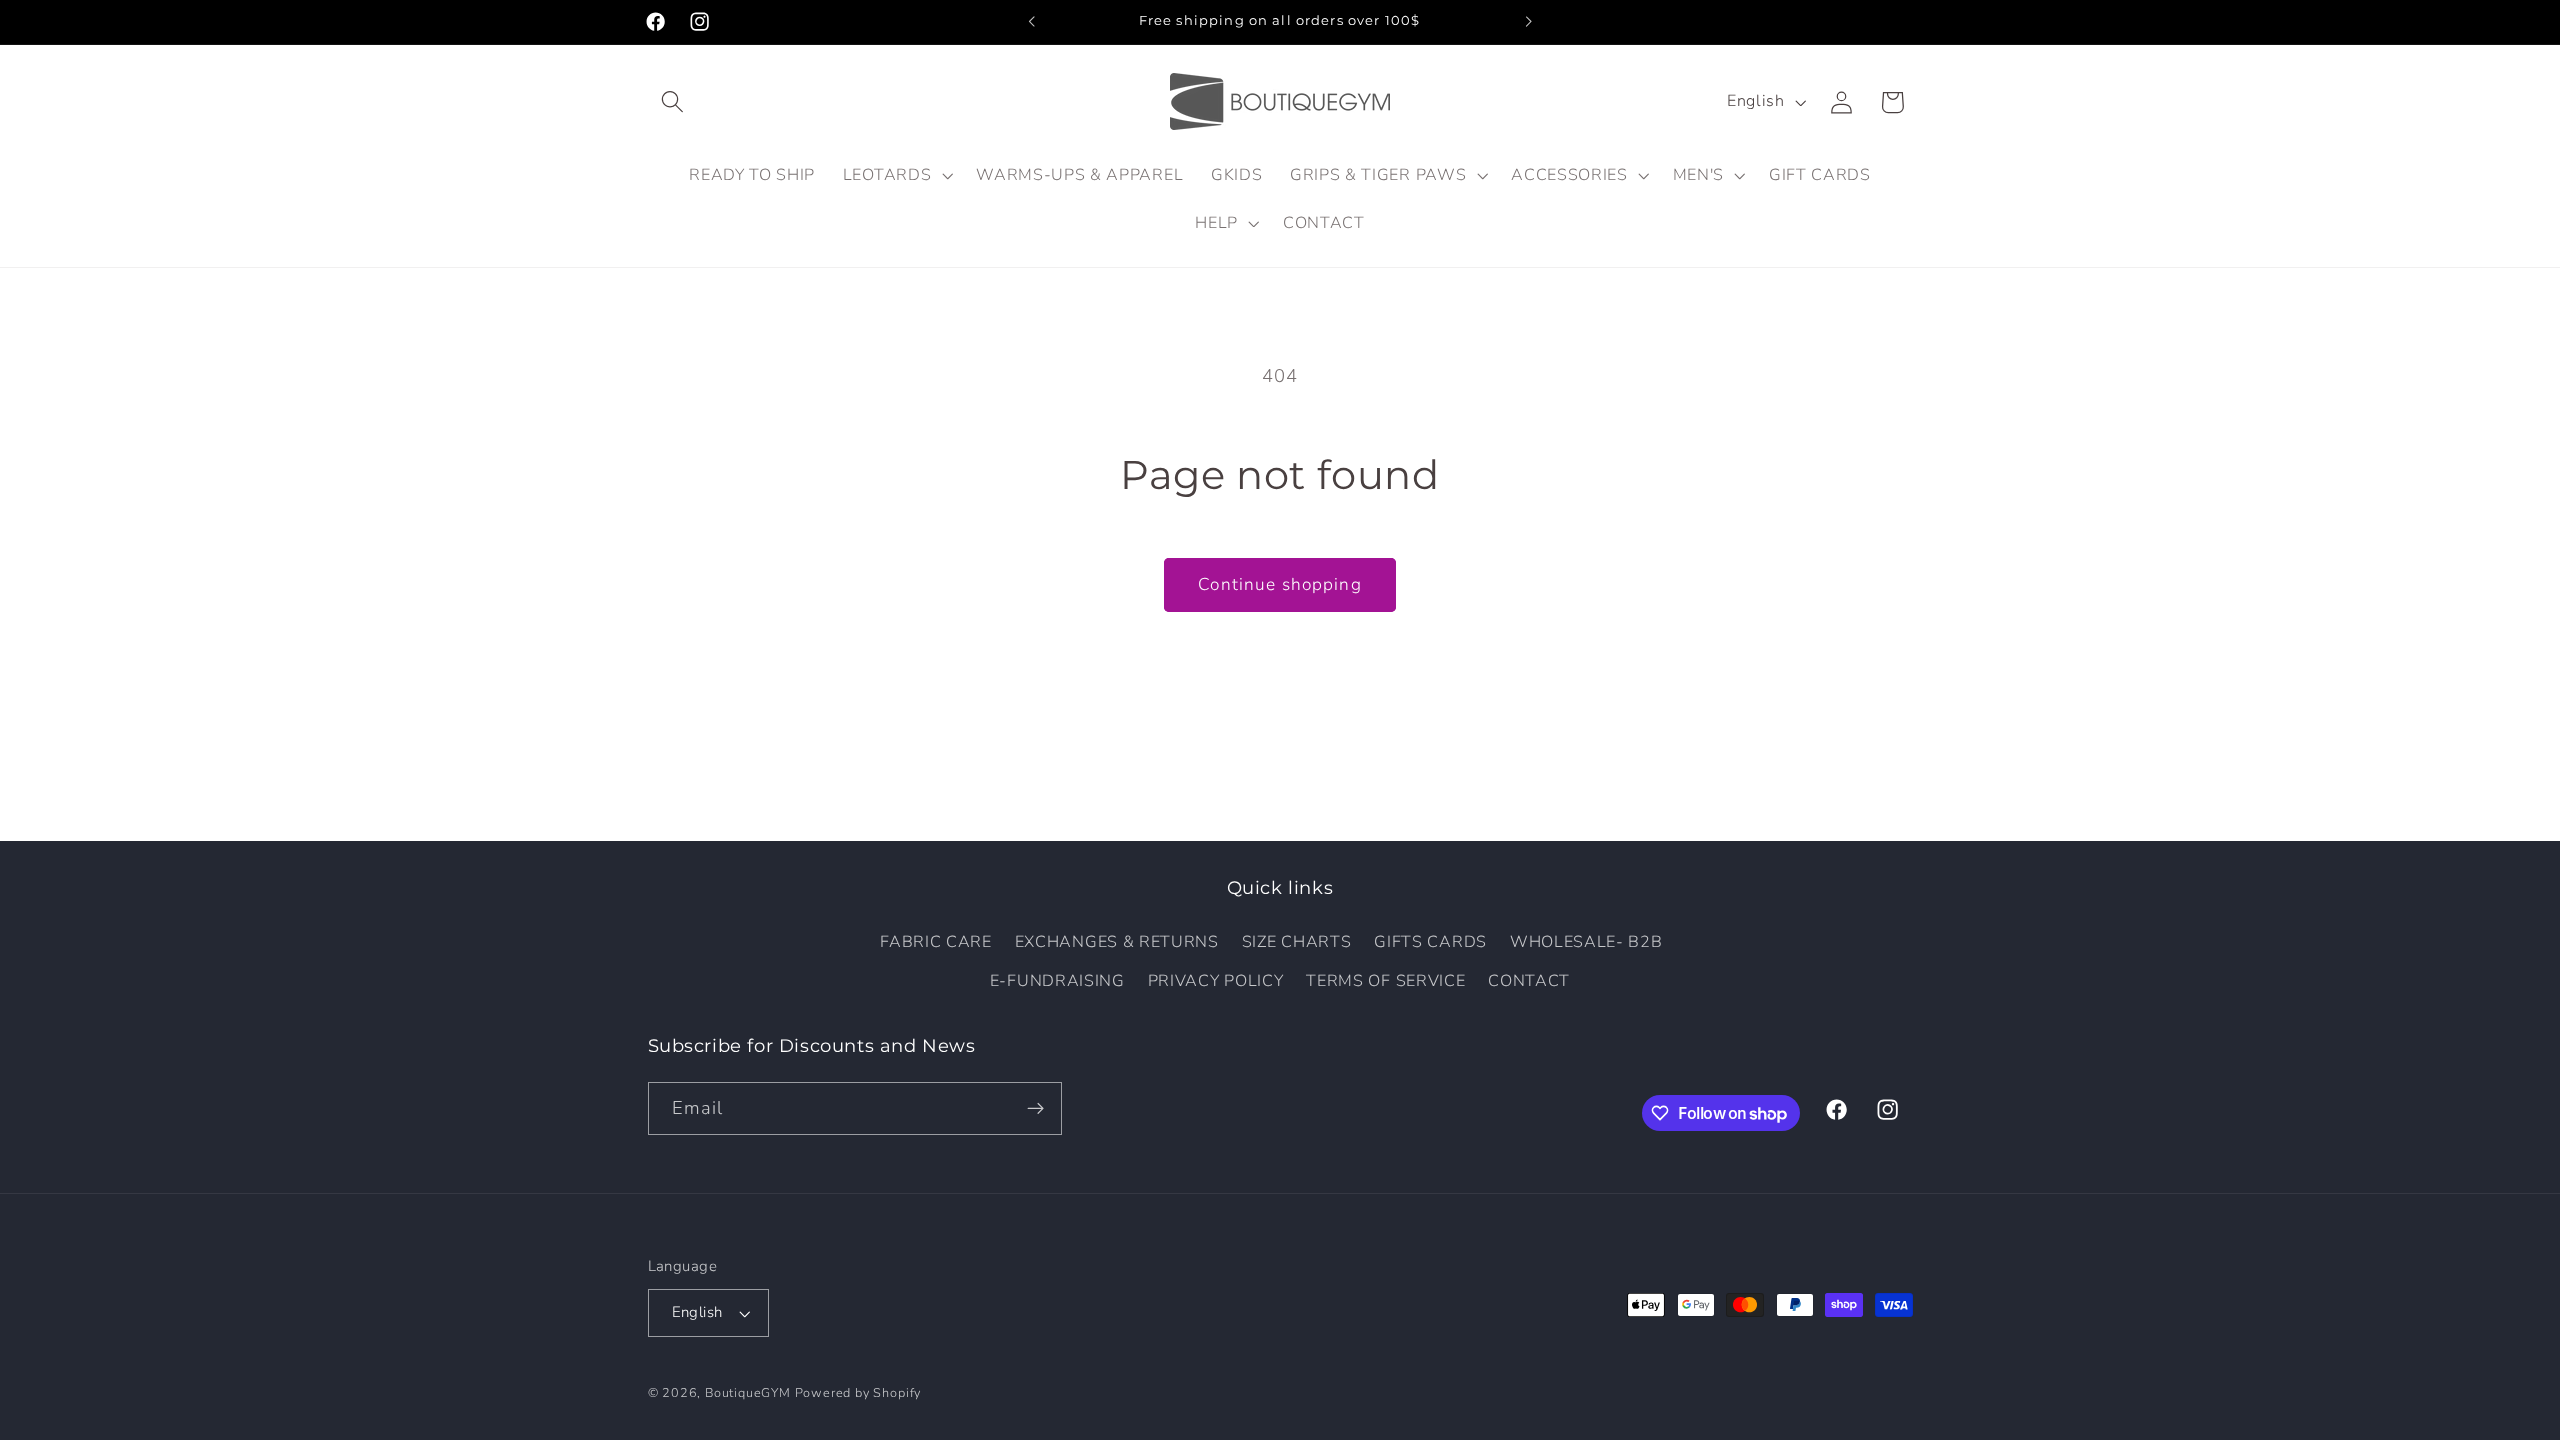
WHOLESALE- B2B (1586, 942)
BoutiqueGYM (748, 1392)
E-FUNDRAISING (1057, 981)
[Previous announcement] (1032, 22)
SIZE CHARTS (1297, 942)
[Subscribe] (1035, 1109)
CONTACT (1529, 981)
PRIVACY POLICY (1216, 981)
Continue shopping (1280, 584)
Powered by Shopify (858, 1392)
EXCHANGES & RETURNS (1117, 942)
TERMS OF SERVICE (1385, 981)
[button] (673, 102)
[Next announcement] (1528, 22)
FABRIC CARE (936, 942)
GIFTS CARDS (1430, 942)
